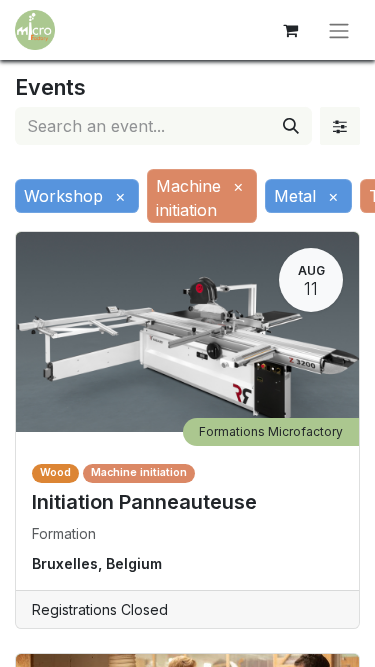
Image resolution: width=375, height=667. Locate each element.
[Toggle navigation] (339, 30)
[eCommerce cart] (290, 30)
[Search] (291, 126)
